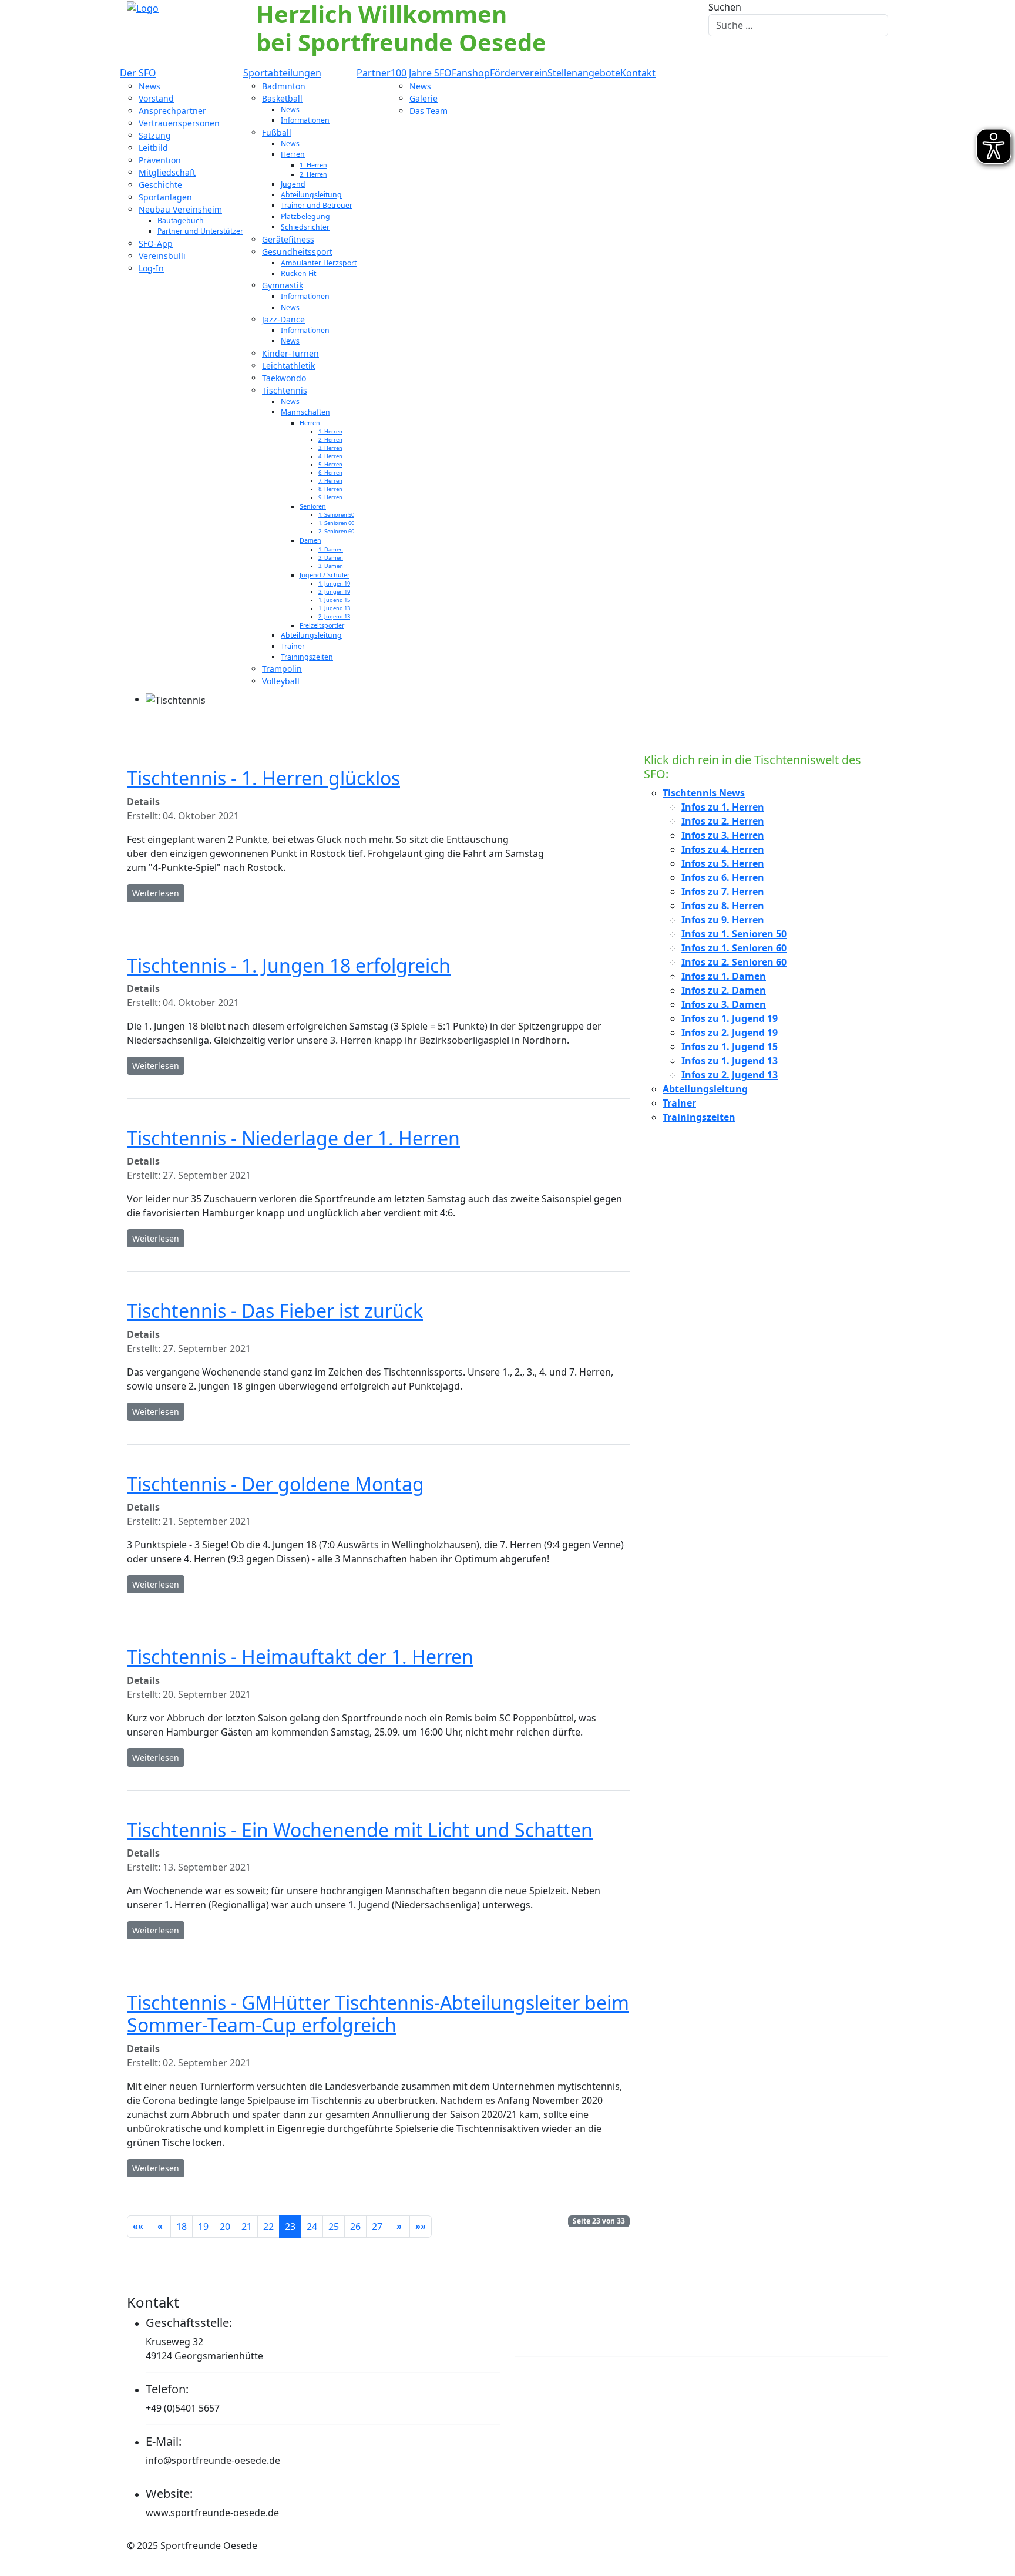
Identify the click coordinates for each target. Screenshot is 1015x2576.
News (149, 86)
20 (225, 2227)
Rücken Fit (298, 273)
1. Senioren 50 (336, 515)
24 (312, 2227)
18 (182, 2227)
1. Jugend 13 (334, 608)
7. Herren (330, 481)
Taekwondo (284, 378)
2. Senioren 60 (336, 531)
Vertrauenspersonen (179, 123)
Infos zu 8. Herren (723, 906)
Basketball (282, 98)
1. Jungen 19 (334, 584)
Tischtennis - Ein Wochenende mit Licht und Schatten (360, 1830)
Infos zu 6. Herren (723, 877)
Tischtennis (285, 390)
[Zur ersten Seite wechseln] (138, 2227)
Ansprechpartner (172, 111)
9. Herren (330, 497)
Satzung (155, 135)
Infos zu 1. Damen (724, 976)
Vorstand (156, 98)
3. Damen (331, 566)
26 (355, 2227)
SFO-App (156, 243)
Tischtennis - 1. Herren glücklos (263, 778)
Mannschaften (305, 412)
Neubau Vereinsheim (180, 209)
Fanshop (471, 73)
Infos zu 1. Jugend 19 (730, 1018)
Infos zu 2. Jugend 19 (730, 1033)
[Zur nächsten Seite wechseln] (399, 2227)
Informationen (305, 120)
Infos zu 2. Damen (724, 990)
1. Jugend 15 (334, 600)
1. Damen (331, 549)
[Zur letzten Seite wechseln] (421, 2227)
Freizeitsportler (322, 625)
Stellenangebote (584, 73)
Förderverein (519, 73)
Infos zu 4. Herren (723, 849)
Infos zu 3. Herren (723, 835)
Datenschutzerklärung (589, 2338)
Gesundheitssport (297, 252)
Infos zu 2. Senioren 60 (734, 962)
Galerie (424, 98)
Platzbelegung (305, 216)
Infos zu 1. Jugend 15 (730, 1047)
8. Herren (330, 489)
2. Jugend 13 (334, 616)
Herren (293, 154)
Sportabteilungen (282, 73)
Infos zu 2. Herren (723, 821)
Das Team (428, 111)
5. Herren (330, 464)
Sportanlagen (165, 197)
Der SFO (138, 73)
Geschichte (160, 185)
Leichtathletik (288, 366)
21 (247, 2227)
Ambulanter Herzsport (319, 263)
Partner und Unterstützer (200, 231)
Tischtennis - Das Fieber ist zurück (275, 1311)
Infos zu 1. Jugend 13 (730, 1061)
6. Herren (330, 473)
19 (203, 2227)
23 (290, 2227)
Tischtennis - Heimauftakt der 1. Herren (300, 1657)
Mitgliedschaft (167, 172)
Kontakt (638, 73)
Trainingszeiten (307, 657)
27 (377, 2227)
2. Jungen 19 (334, 592)
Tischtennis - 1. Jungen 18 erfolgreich (289, 965)
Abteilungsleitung (311, 195)
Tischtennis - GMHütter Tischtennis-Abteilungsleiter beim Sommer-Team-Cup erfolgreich (378, 2014)
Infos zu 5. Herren (723, 863)
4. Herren (330, 456)
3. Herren (330, 448)
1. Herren (313, 165)
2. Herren (313, 174)
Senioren (313, 506)
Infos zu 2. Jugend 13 (730, 1075)
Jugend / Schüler (325, 575)
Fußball (277, 132)
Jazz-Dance (283, 319)
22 (268, 2227)
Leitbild (153, 148)
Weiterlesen (156, 893)
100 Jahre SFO (421, 73)
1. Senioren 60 (336, 523)
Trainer (293, 646)
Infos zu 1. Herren (723, 807)
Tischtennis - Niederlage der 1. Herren (293, 1138)
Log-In (151, 268)
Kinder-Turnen (290, 353)
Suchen (725, 7)
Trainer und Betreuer (317, 205)
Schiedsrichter (305, 227)
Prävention (160, 160)
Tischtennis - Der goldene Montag (275, 1484)
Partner (374, 73)
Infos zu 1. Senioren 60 (734, 948)
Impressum (553, 2302)
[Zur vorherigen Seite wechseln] (160, 2227)
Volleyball (281, 681)
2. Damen (331, 558)
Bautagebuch (181, 221)
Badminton (284, 86)
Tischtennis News (704, 793)
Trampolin (282, 669)
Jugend (293, 184)
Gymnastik (283, 285)
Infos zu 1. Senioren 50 (734, 934)
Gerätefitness (288, 239)
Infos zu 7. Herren (723, 892)
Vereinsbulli (162, 256)
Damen (310, 540)
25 (334, 2227)
